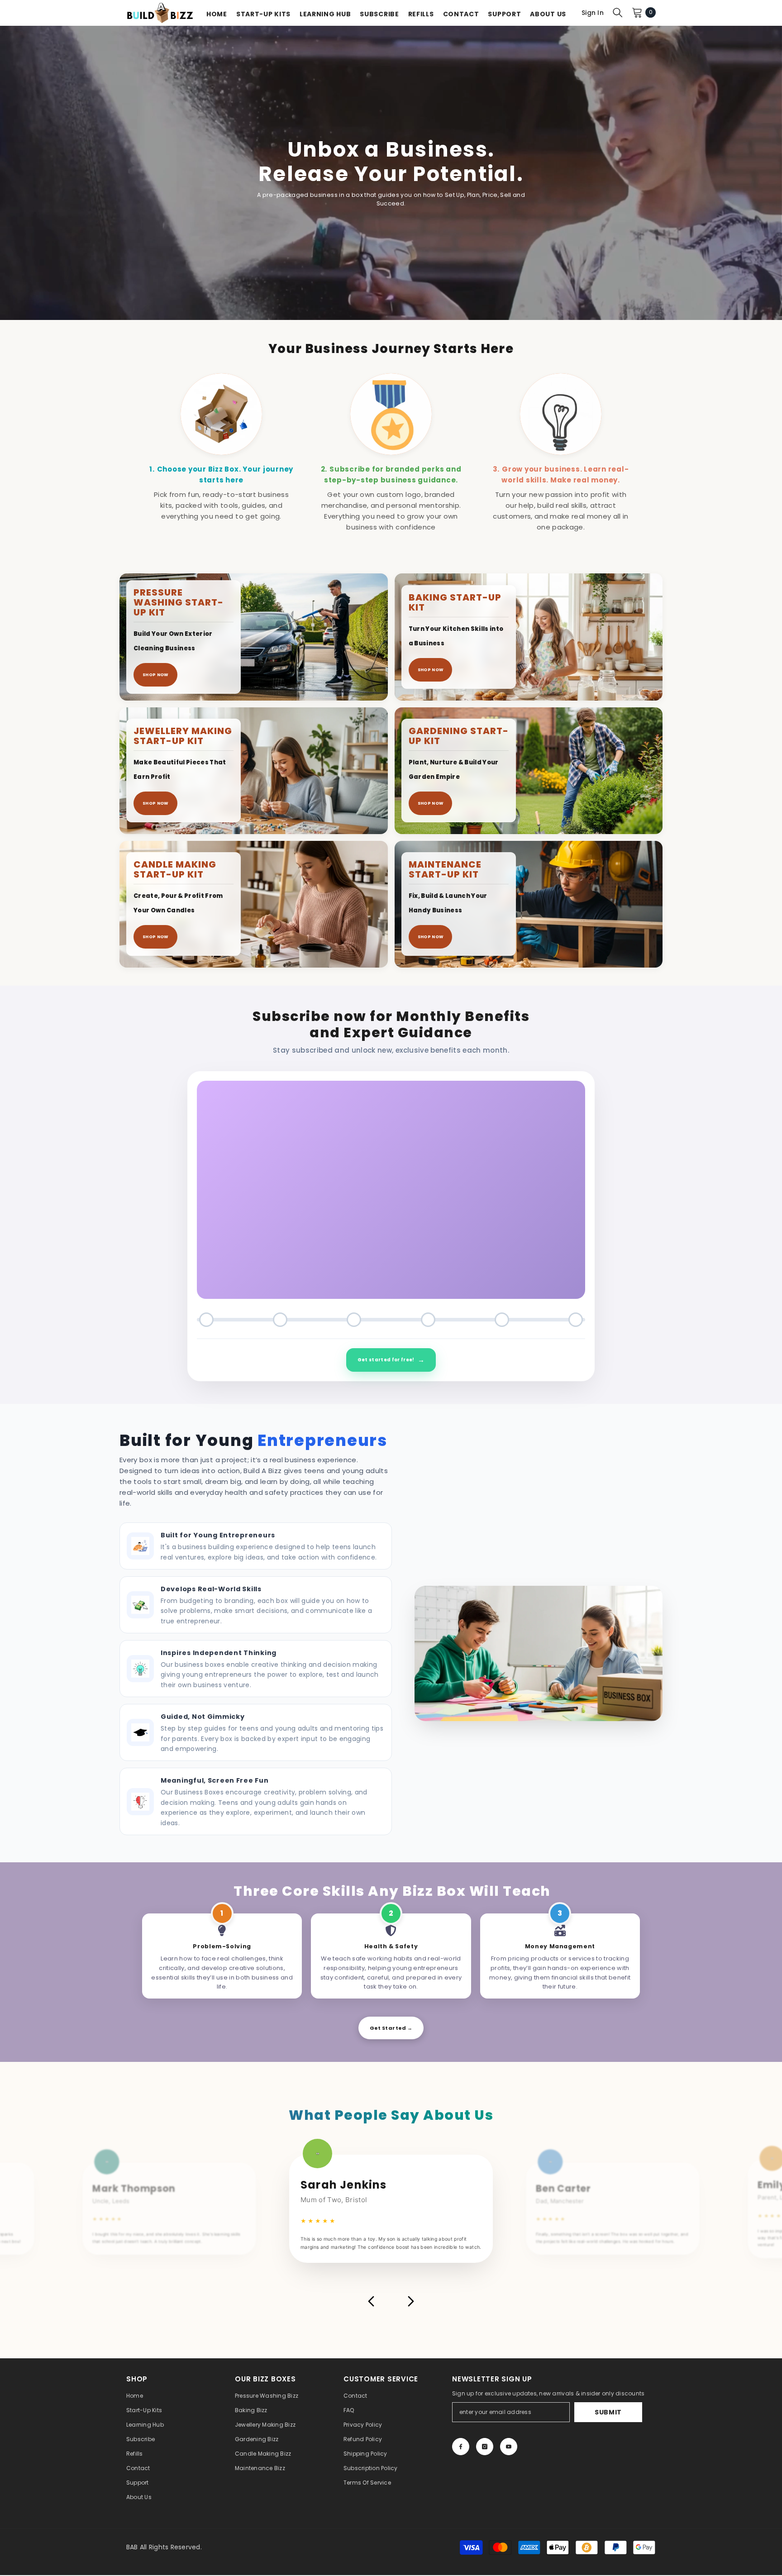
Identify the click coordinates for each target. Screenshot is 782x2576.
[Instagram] (485, 2447)
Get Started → (391, 2028)
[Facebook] (461, 2447)
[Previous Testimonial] (371, 2301)
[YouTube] (509, 2447)
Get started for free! (391, 1360)
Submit (608, 2412)
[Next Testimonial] (411, 2301)
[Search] (618, 12)
